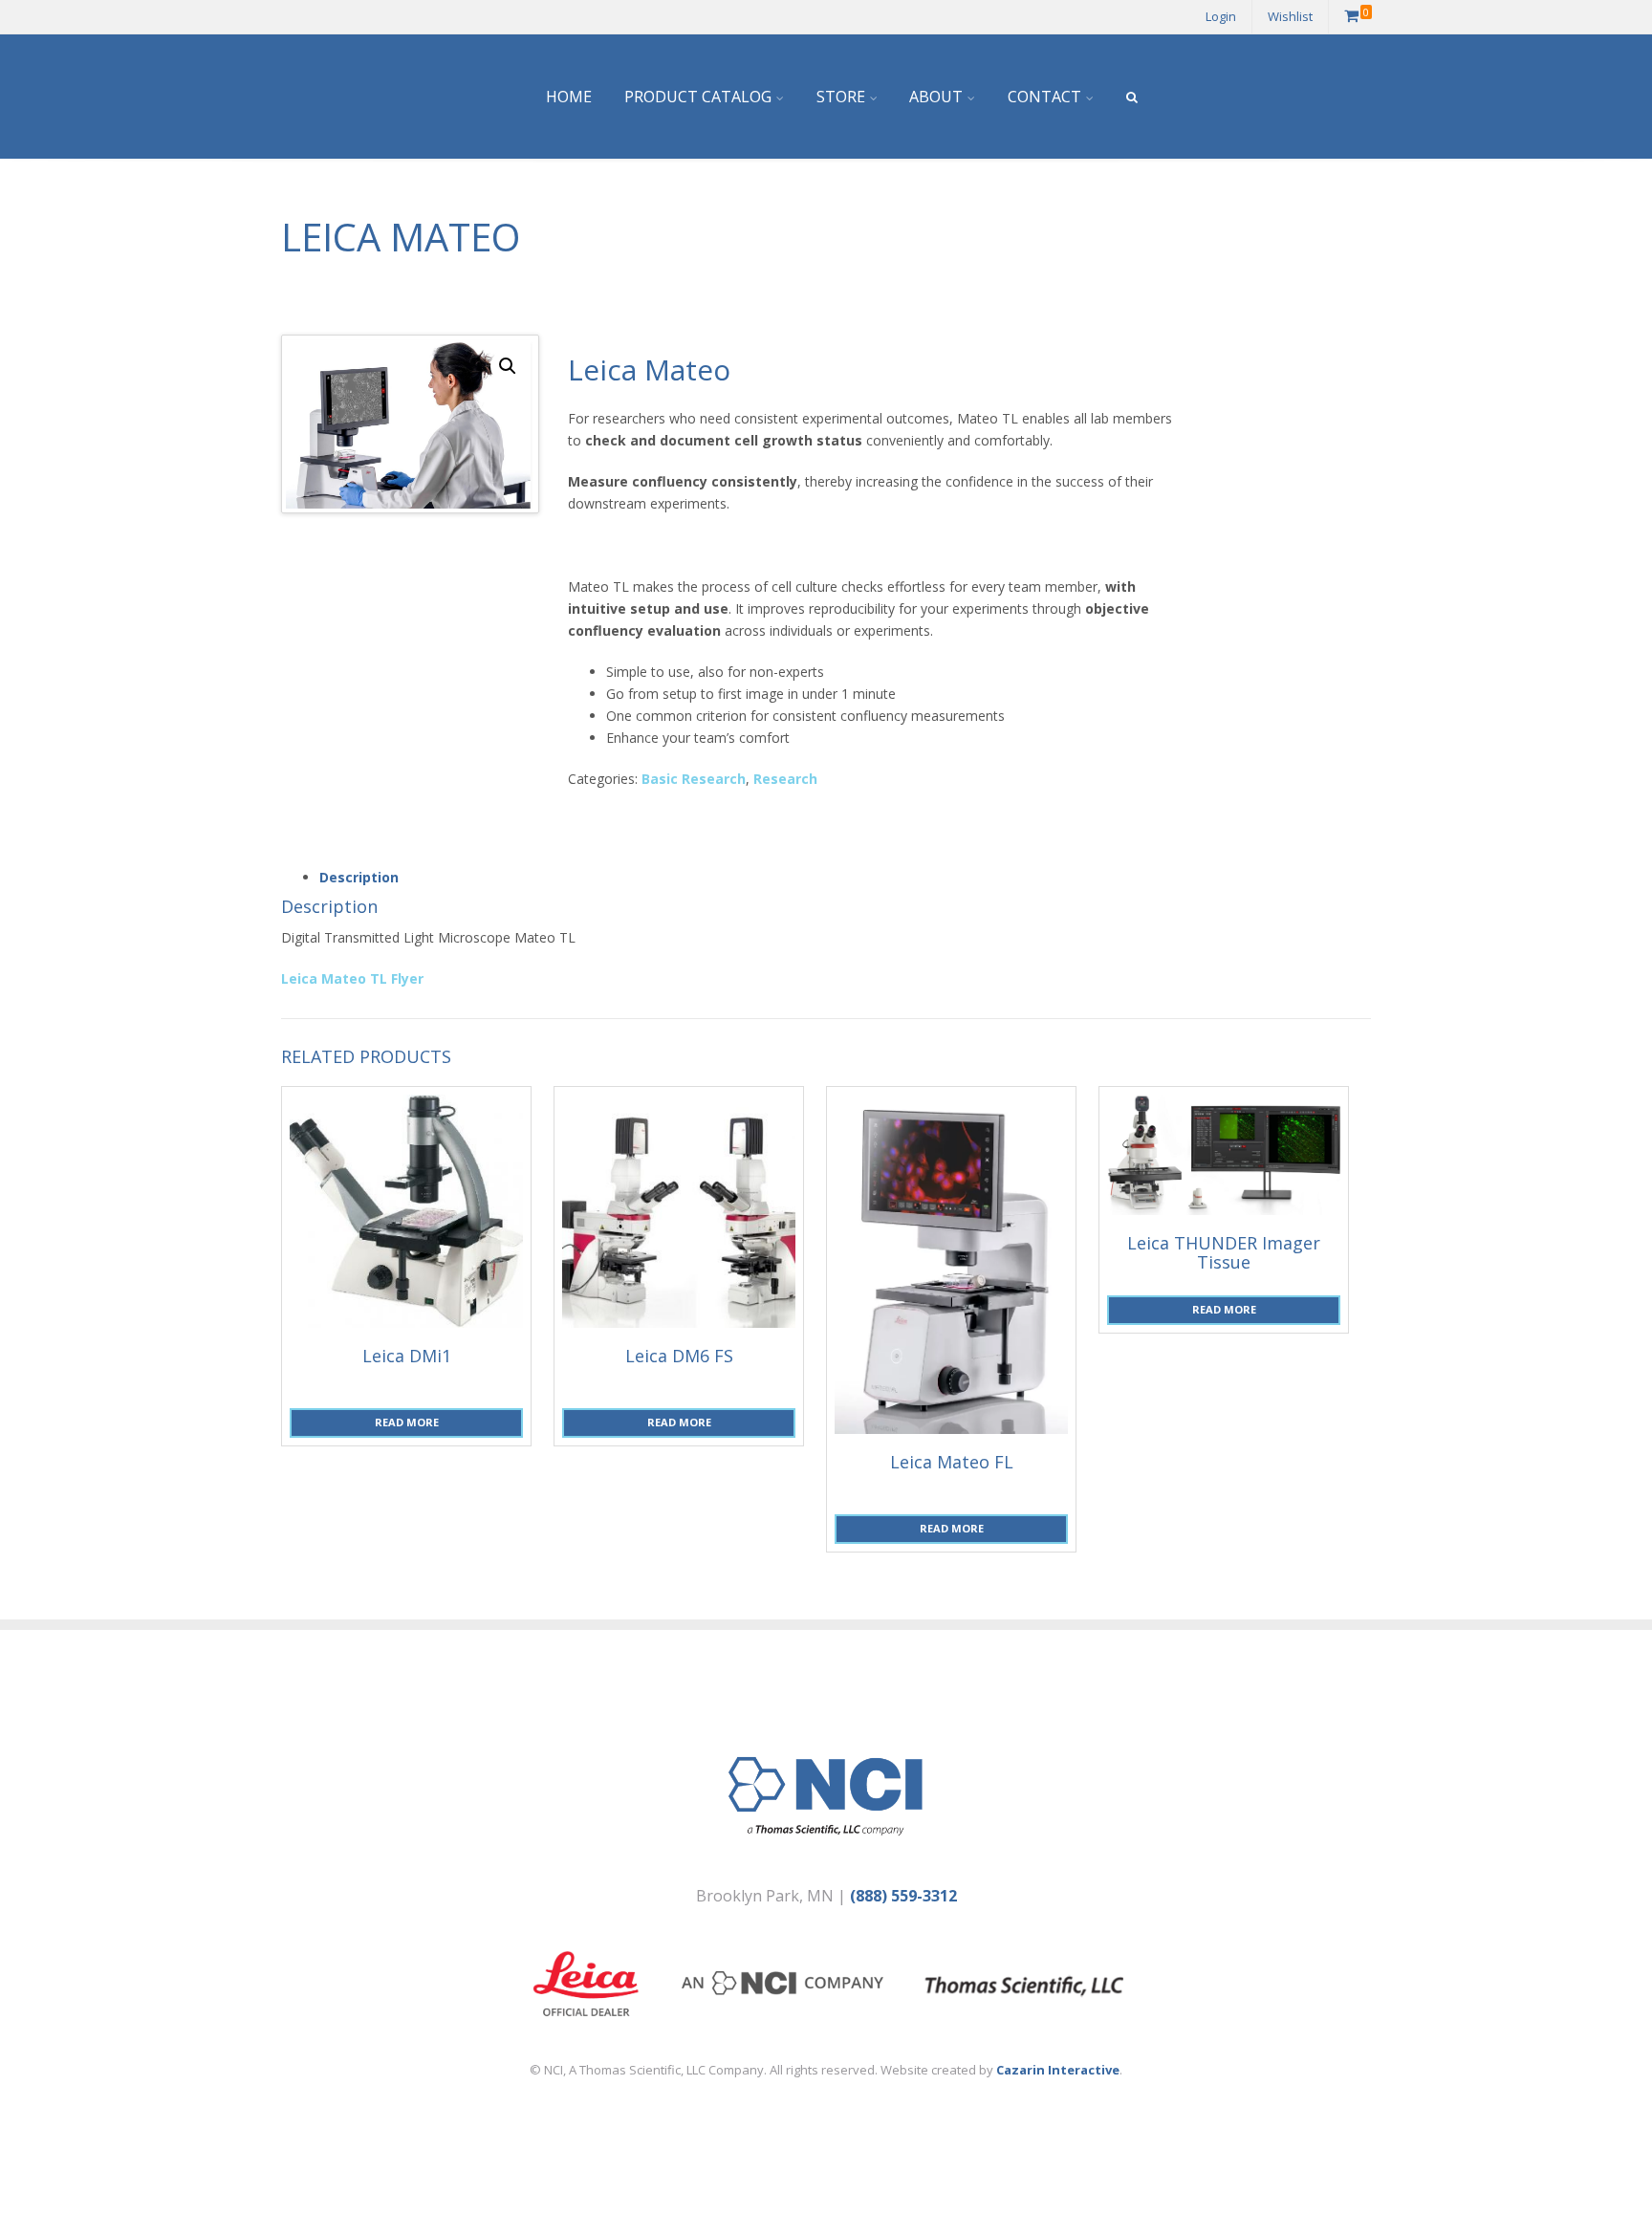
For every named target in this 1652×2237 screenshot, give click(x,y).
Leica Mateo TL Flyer (352, 978)
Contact (1044, 97)
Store (841, 97)
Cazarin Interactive (1058, 2070)
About (936, 97)
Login (1221, 16)
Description (359, 877)
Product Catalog (698, 97)
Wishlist (1290, 16)
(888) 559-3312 (903, 1896)
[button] (508, 366)
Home (569, 97)
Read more (407, 1422)
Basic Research (694, 779)
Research (785, 779)
